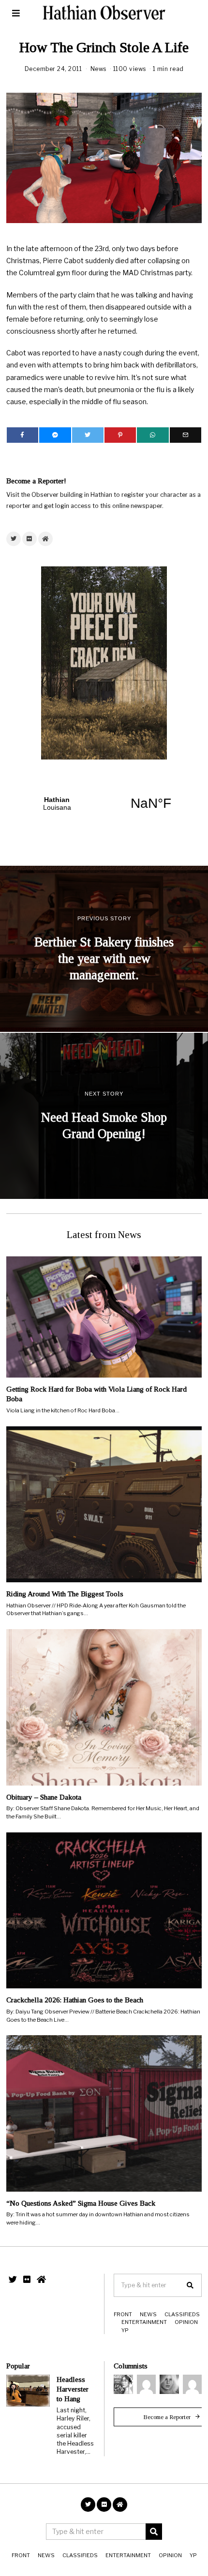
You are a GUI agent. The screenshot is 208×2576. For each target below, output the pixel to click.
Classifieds (182, 2314)
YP (125, 2330)
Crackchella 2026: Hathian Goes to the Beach (75, 2000)
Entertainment (144, 2322)
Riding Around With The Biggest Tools (65, 1594)
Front (123, 2314)
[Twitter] (88, 435)
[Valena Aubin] (169, 2384)
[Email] (186, 435)
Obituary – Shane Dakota (44, 1797)
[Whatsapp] (153, 435)
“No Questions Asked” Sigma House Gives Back (81, 2203)
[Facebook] (22, 435)
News (98, 69)
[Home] (45, 539)
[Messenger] (55, 435)
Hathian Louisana (104, 803)
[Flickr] (30, 539)
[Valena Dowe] (193, 2384)
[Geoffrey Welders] (147, 2384)
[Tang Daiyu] (123, 2384)
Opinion (186, 2322)
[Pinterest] (120, 435)
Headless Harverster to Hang (73, 2389)
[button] (190, 2285)
